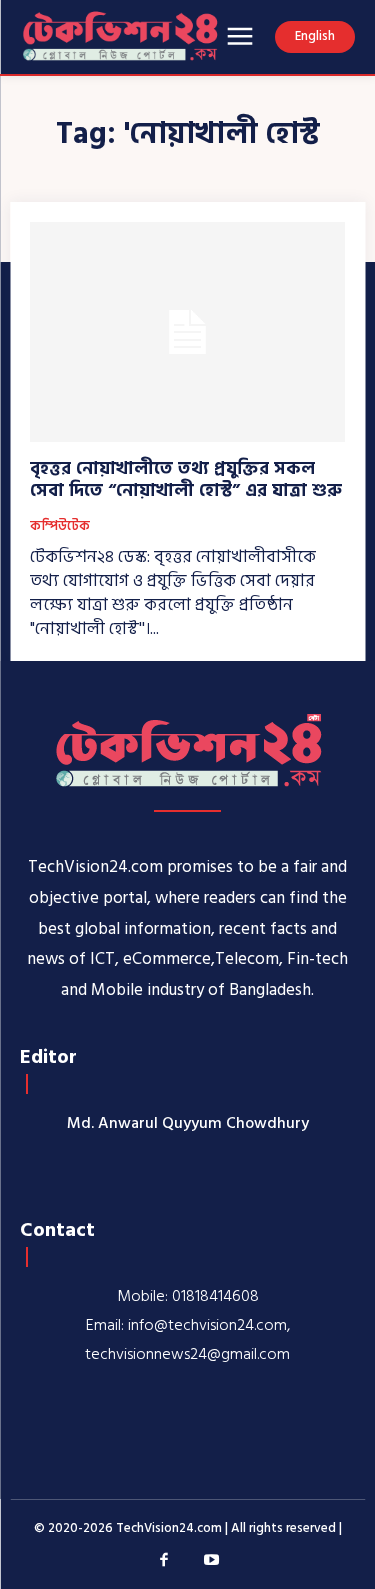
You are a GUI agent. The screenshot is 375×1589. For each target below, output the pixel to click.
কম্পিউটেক (60, 527)
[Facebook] (164, 1561)
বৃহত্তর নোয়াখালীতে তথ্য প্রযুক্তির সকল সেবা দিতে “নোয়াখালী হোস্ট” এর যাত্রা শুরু (186, 479)
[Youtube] (212, 1561)
